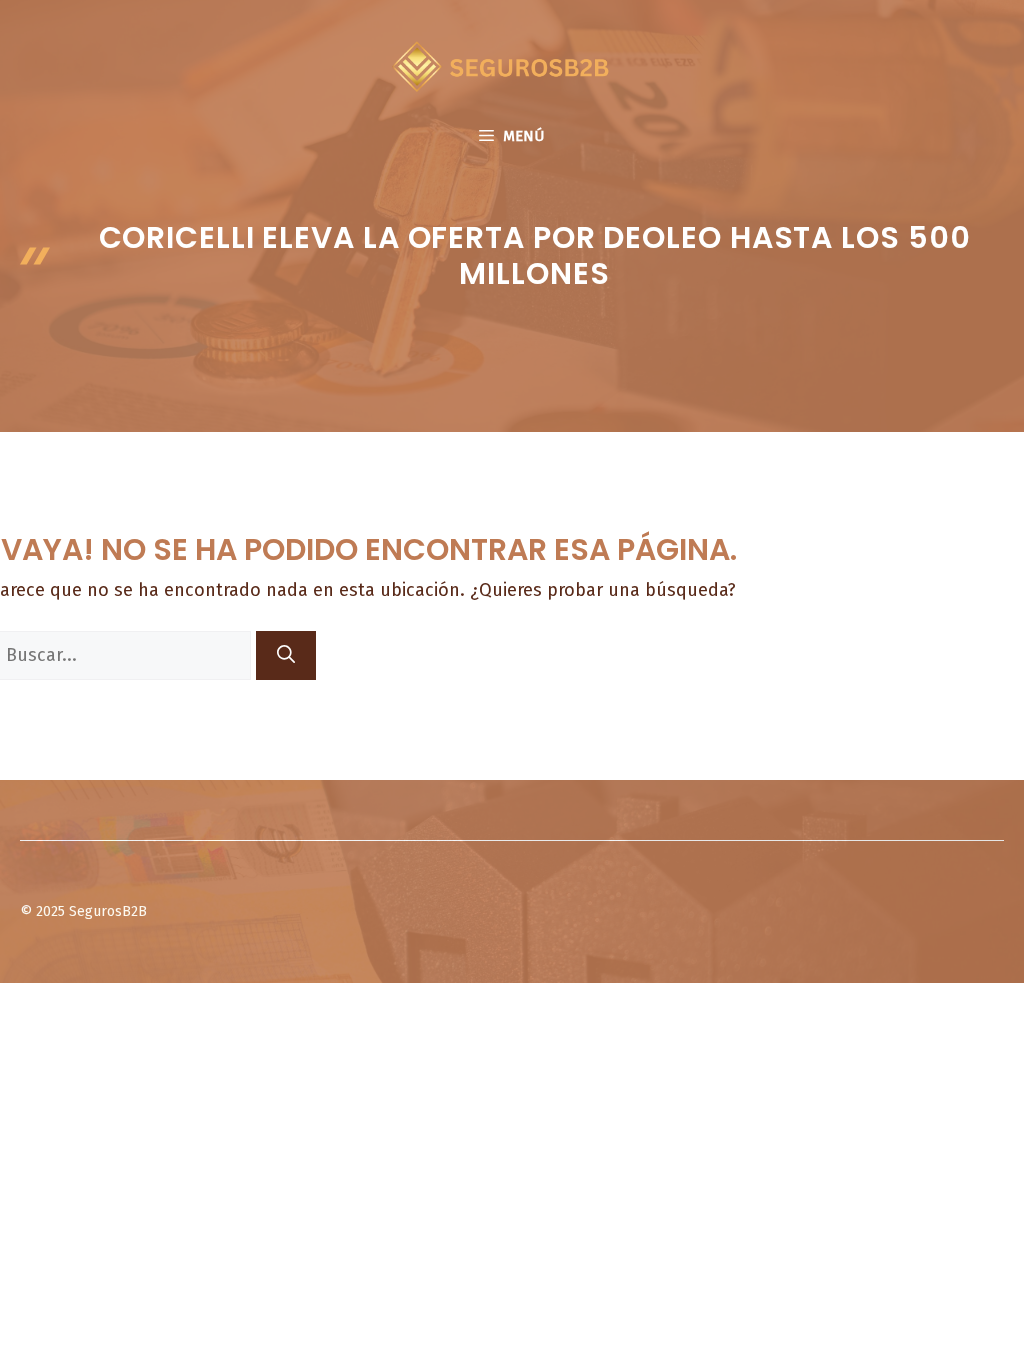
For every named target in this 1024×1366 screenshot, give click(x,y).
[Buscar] (286, 655)
